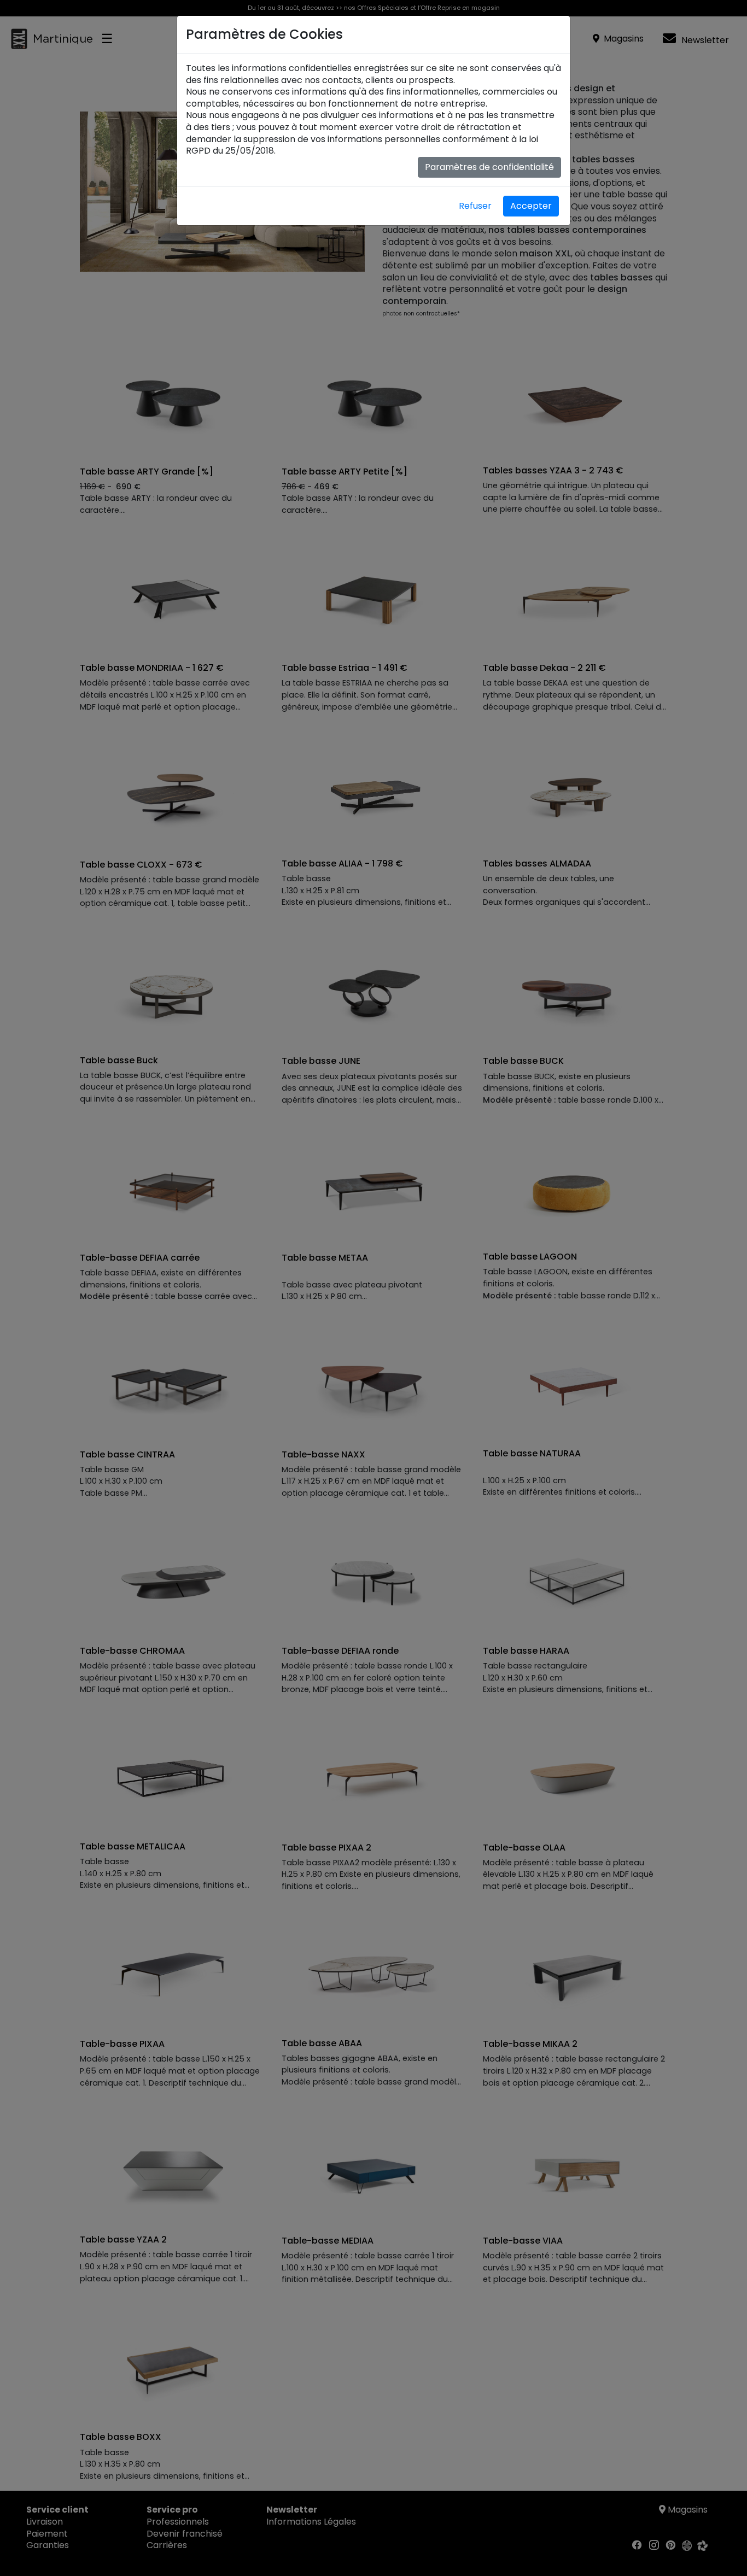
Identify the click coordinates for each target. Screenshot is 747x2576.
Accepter (531, 206)
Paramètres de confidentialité (489, 167)
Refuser (475, 206)
